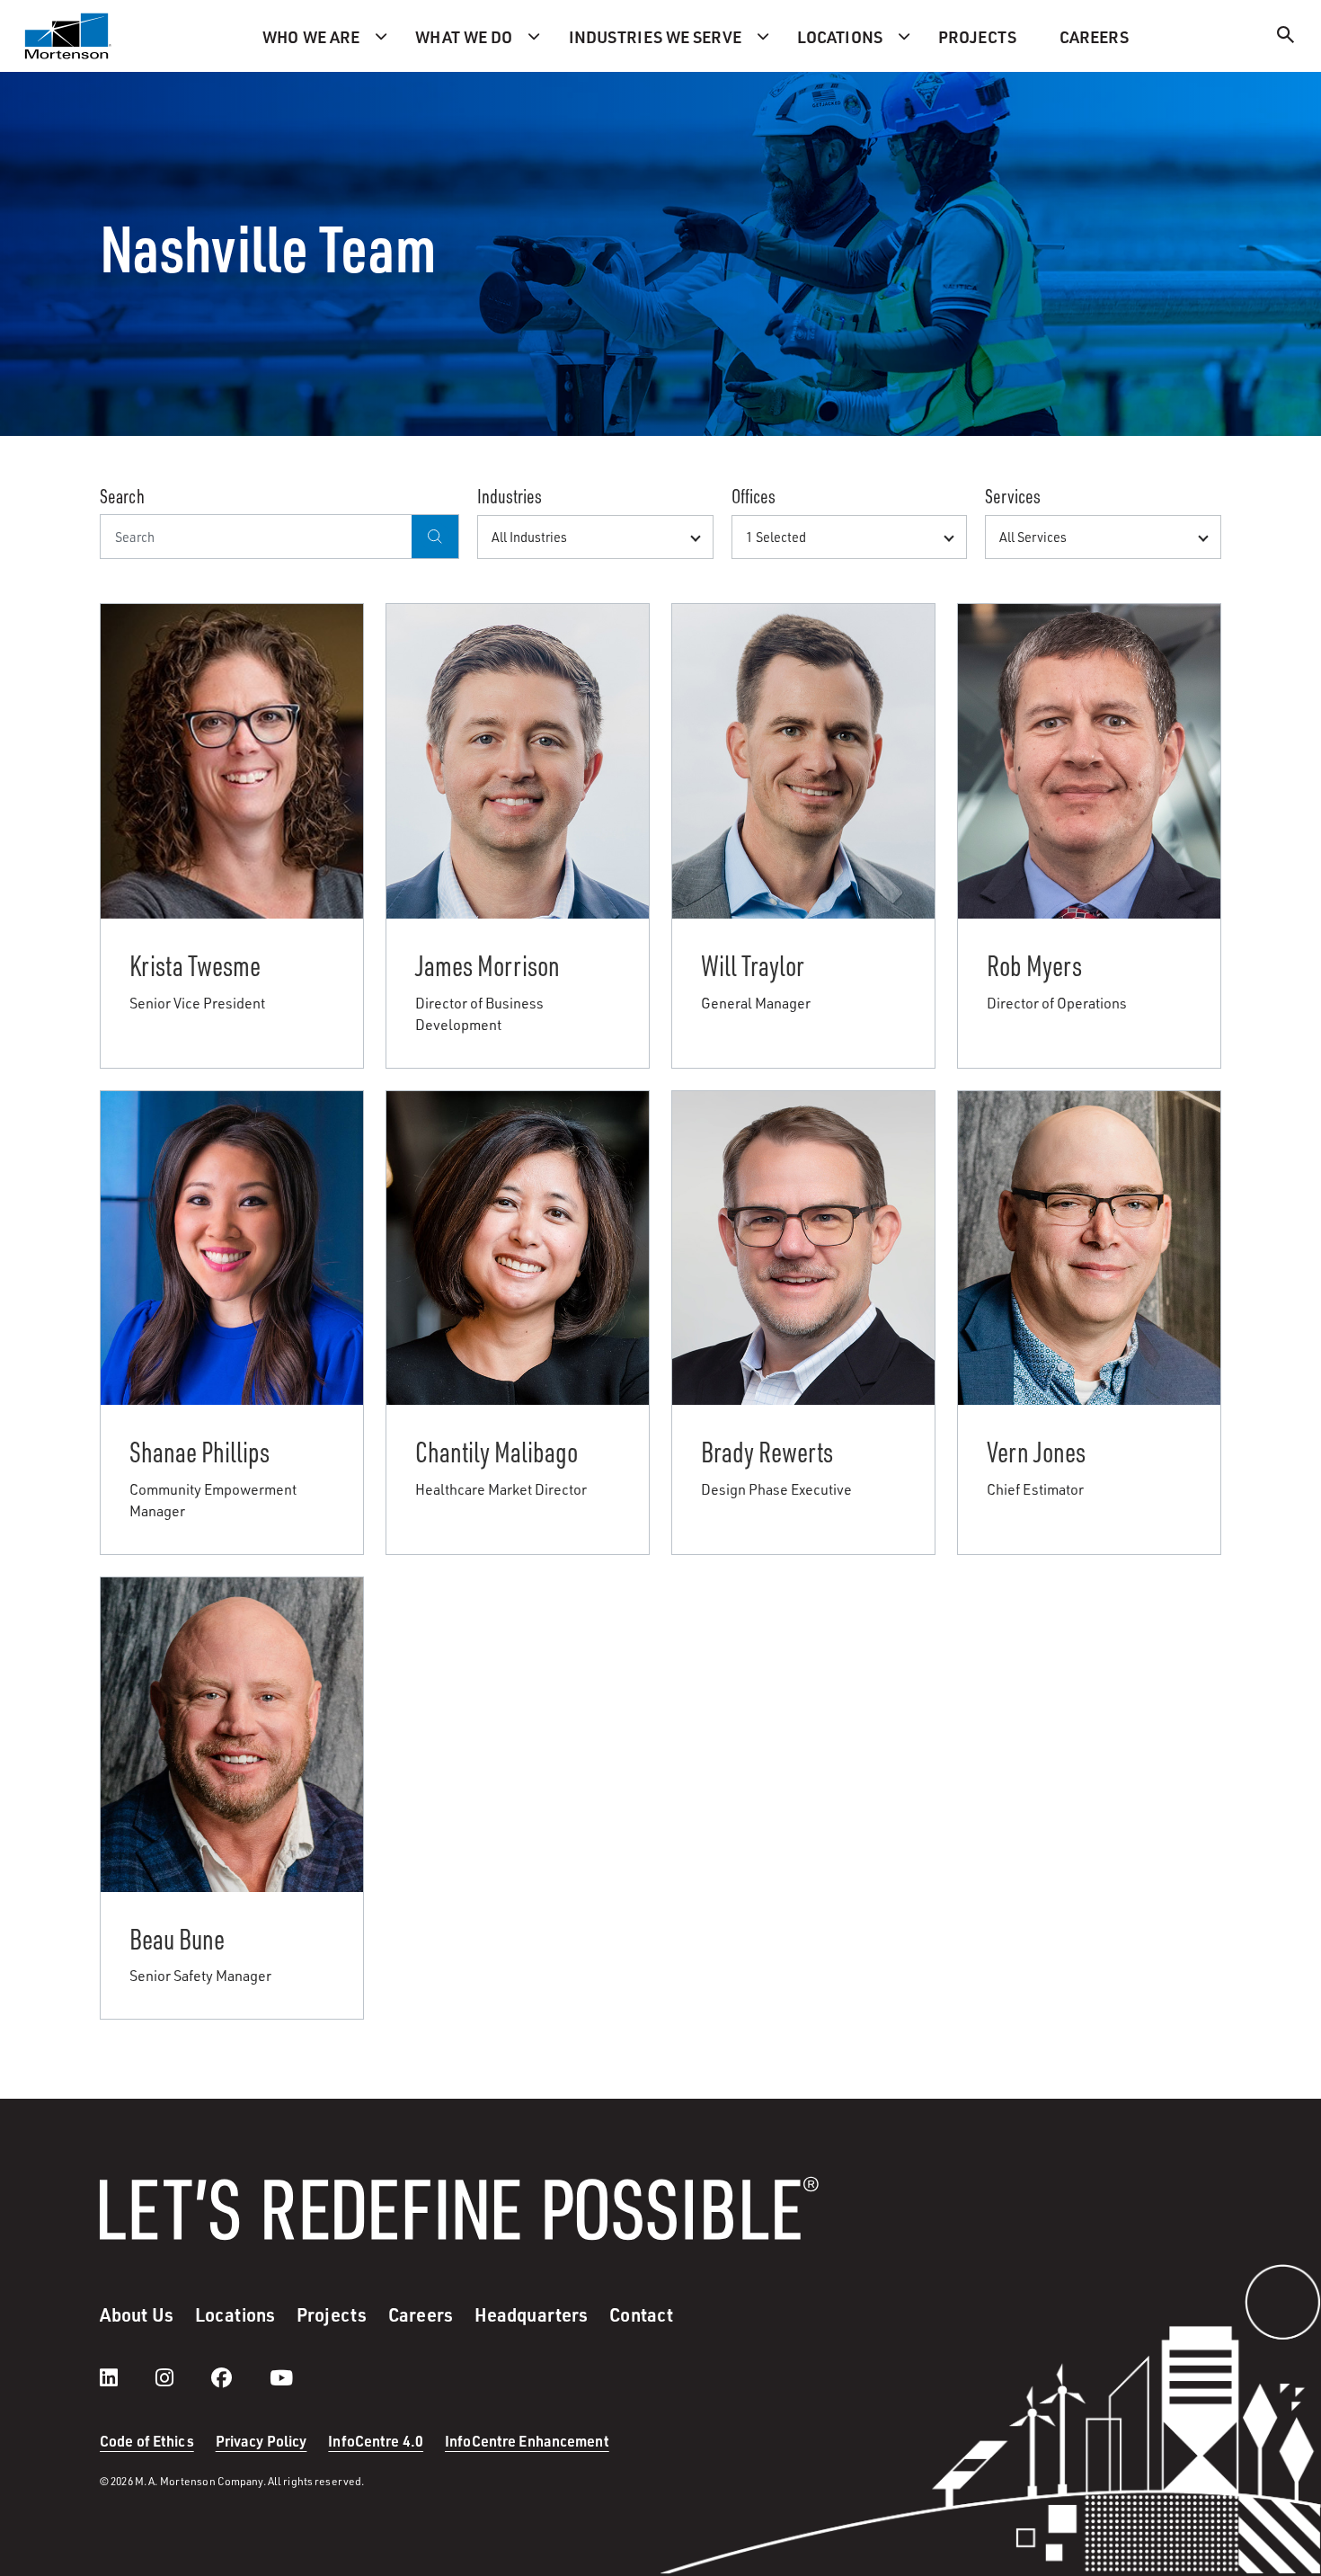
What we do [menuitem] (464, 36)
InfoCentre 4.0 (376, 2441)
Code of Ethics (147, 2441)
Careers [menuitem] (1094, 36)
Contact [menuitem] (641, 2314)
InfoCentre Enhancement (527, 2441)
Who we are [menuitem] (311, 36)
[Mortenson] (68, 36)
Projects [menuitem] (977, 36)
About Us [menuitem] (137, 2314)
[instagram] (182, 2377)
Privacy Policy (262, 2441)
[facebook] (239, 2377)
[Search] (1286, 37)
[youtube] (281, 2377)
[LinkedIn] (127, 2377)
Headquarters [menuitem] (531, 2314)
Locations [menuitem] (840, 36)
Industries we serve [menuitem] (655, 36)
